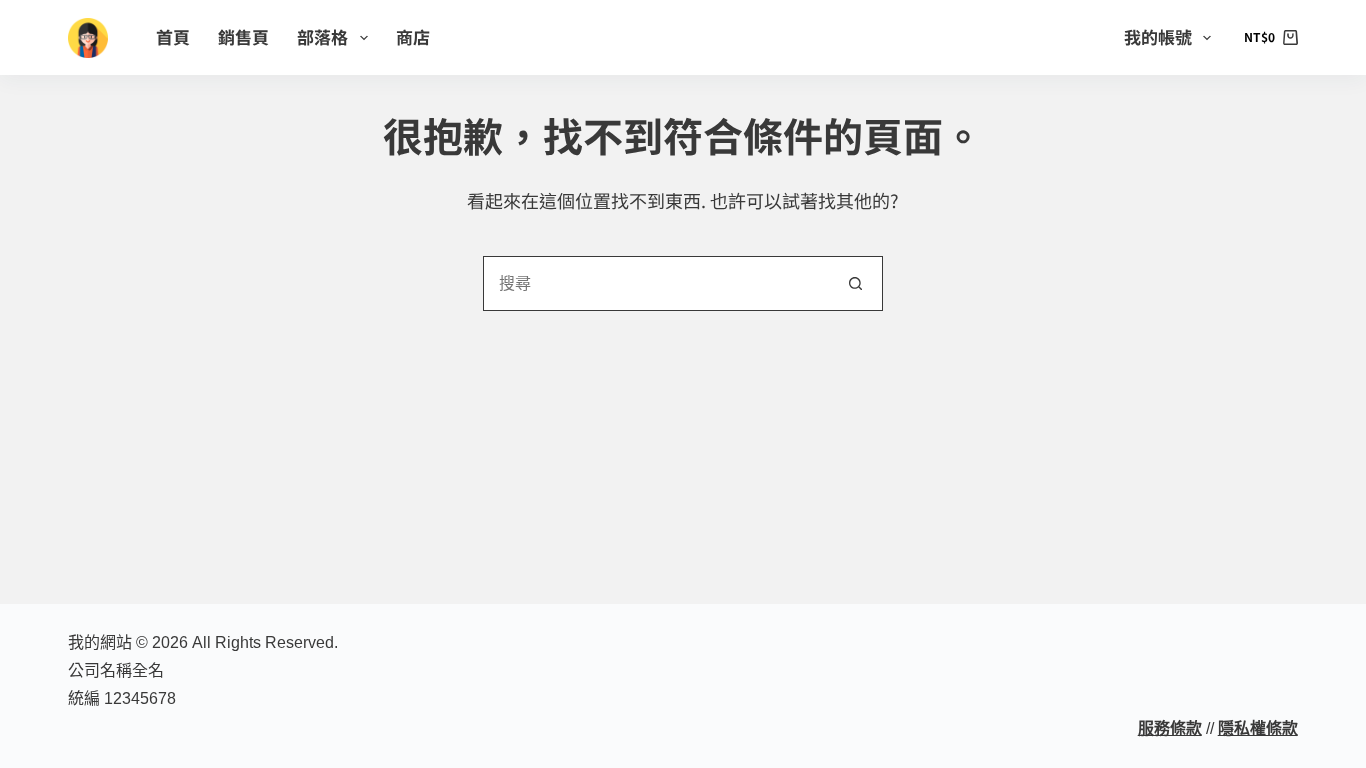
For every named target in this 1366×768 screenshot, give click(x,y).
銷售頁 (243, 36)
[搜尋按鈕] (855, 283)
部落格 (322, 36)
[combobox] (656, 283)
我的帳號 (1158, 36)
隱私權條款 (1258, 728)
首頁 (173, 36)
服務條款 (1170, 728)
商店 (413, 36)
